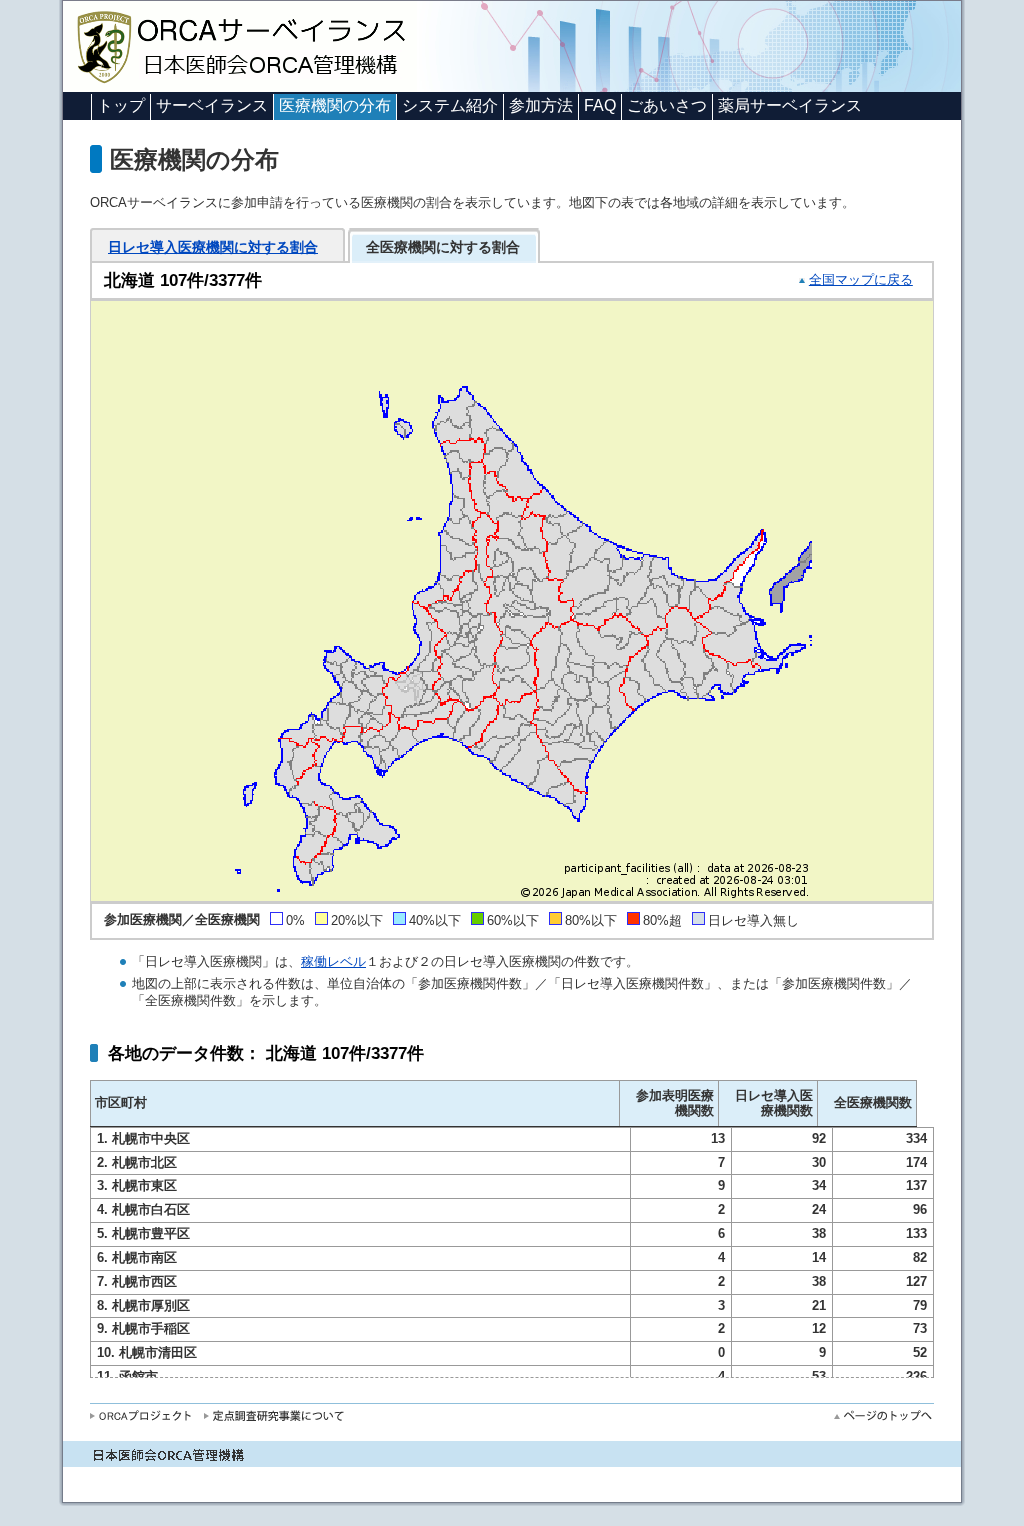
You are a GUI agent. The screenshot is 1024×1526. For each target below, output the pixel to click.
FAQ (600, 105)
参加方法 (541, 105)
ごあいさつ (667, 105)
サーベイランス (212, 105)
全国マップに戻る (861, 279)
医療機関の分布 (335, 105)
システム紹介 (450, 105)
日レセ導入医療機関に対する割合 (213, 247)
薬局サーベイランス (790, 105)
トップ (121, 105)
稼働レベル (333, 961)
